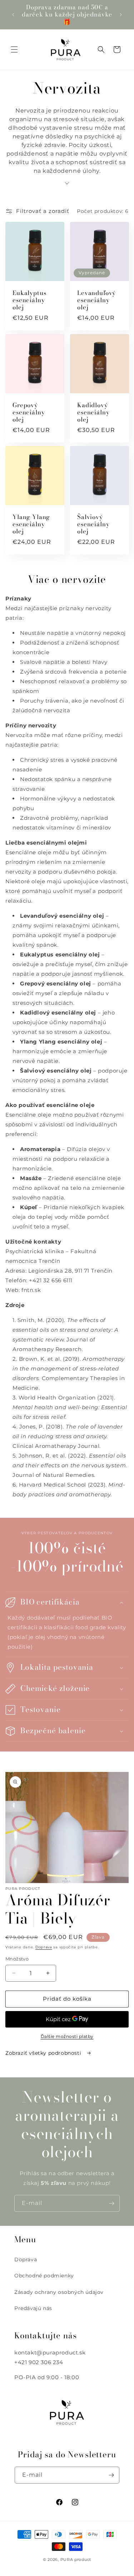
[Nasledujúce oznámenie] (121, 15)
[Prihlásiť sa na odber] (111, 2203)
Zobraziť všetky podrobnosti (44, 2053)
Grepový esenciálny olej (29, 412)
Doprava (44, 1947)
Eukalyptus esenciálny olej (29, 300)
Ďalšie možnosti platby (67, 2036)
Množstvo (17, 1959)
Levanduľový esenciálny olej (96, 300)
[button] (14, 49)
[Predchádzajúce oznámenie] (13, 15)
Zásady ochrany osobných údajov (59, 2292)
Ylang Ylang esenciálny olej (31, 524)
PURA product (76, 2560)
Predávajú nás (33, 2308)
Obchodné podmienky (44, 2276)
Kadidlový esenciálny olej (93, 412)
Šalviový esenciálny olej (93, 524)
